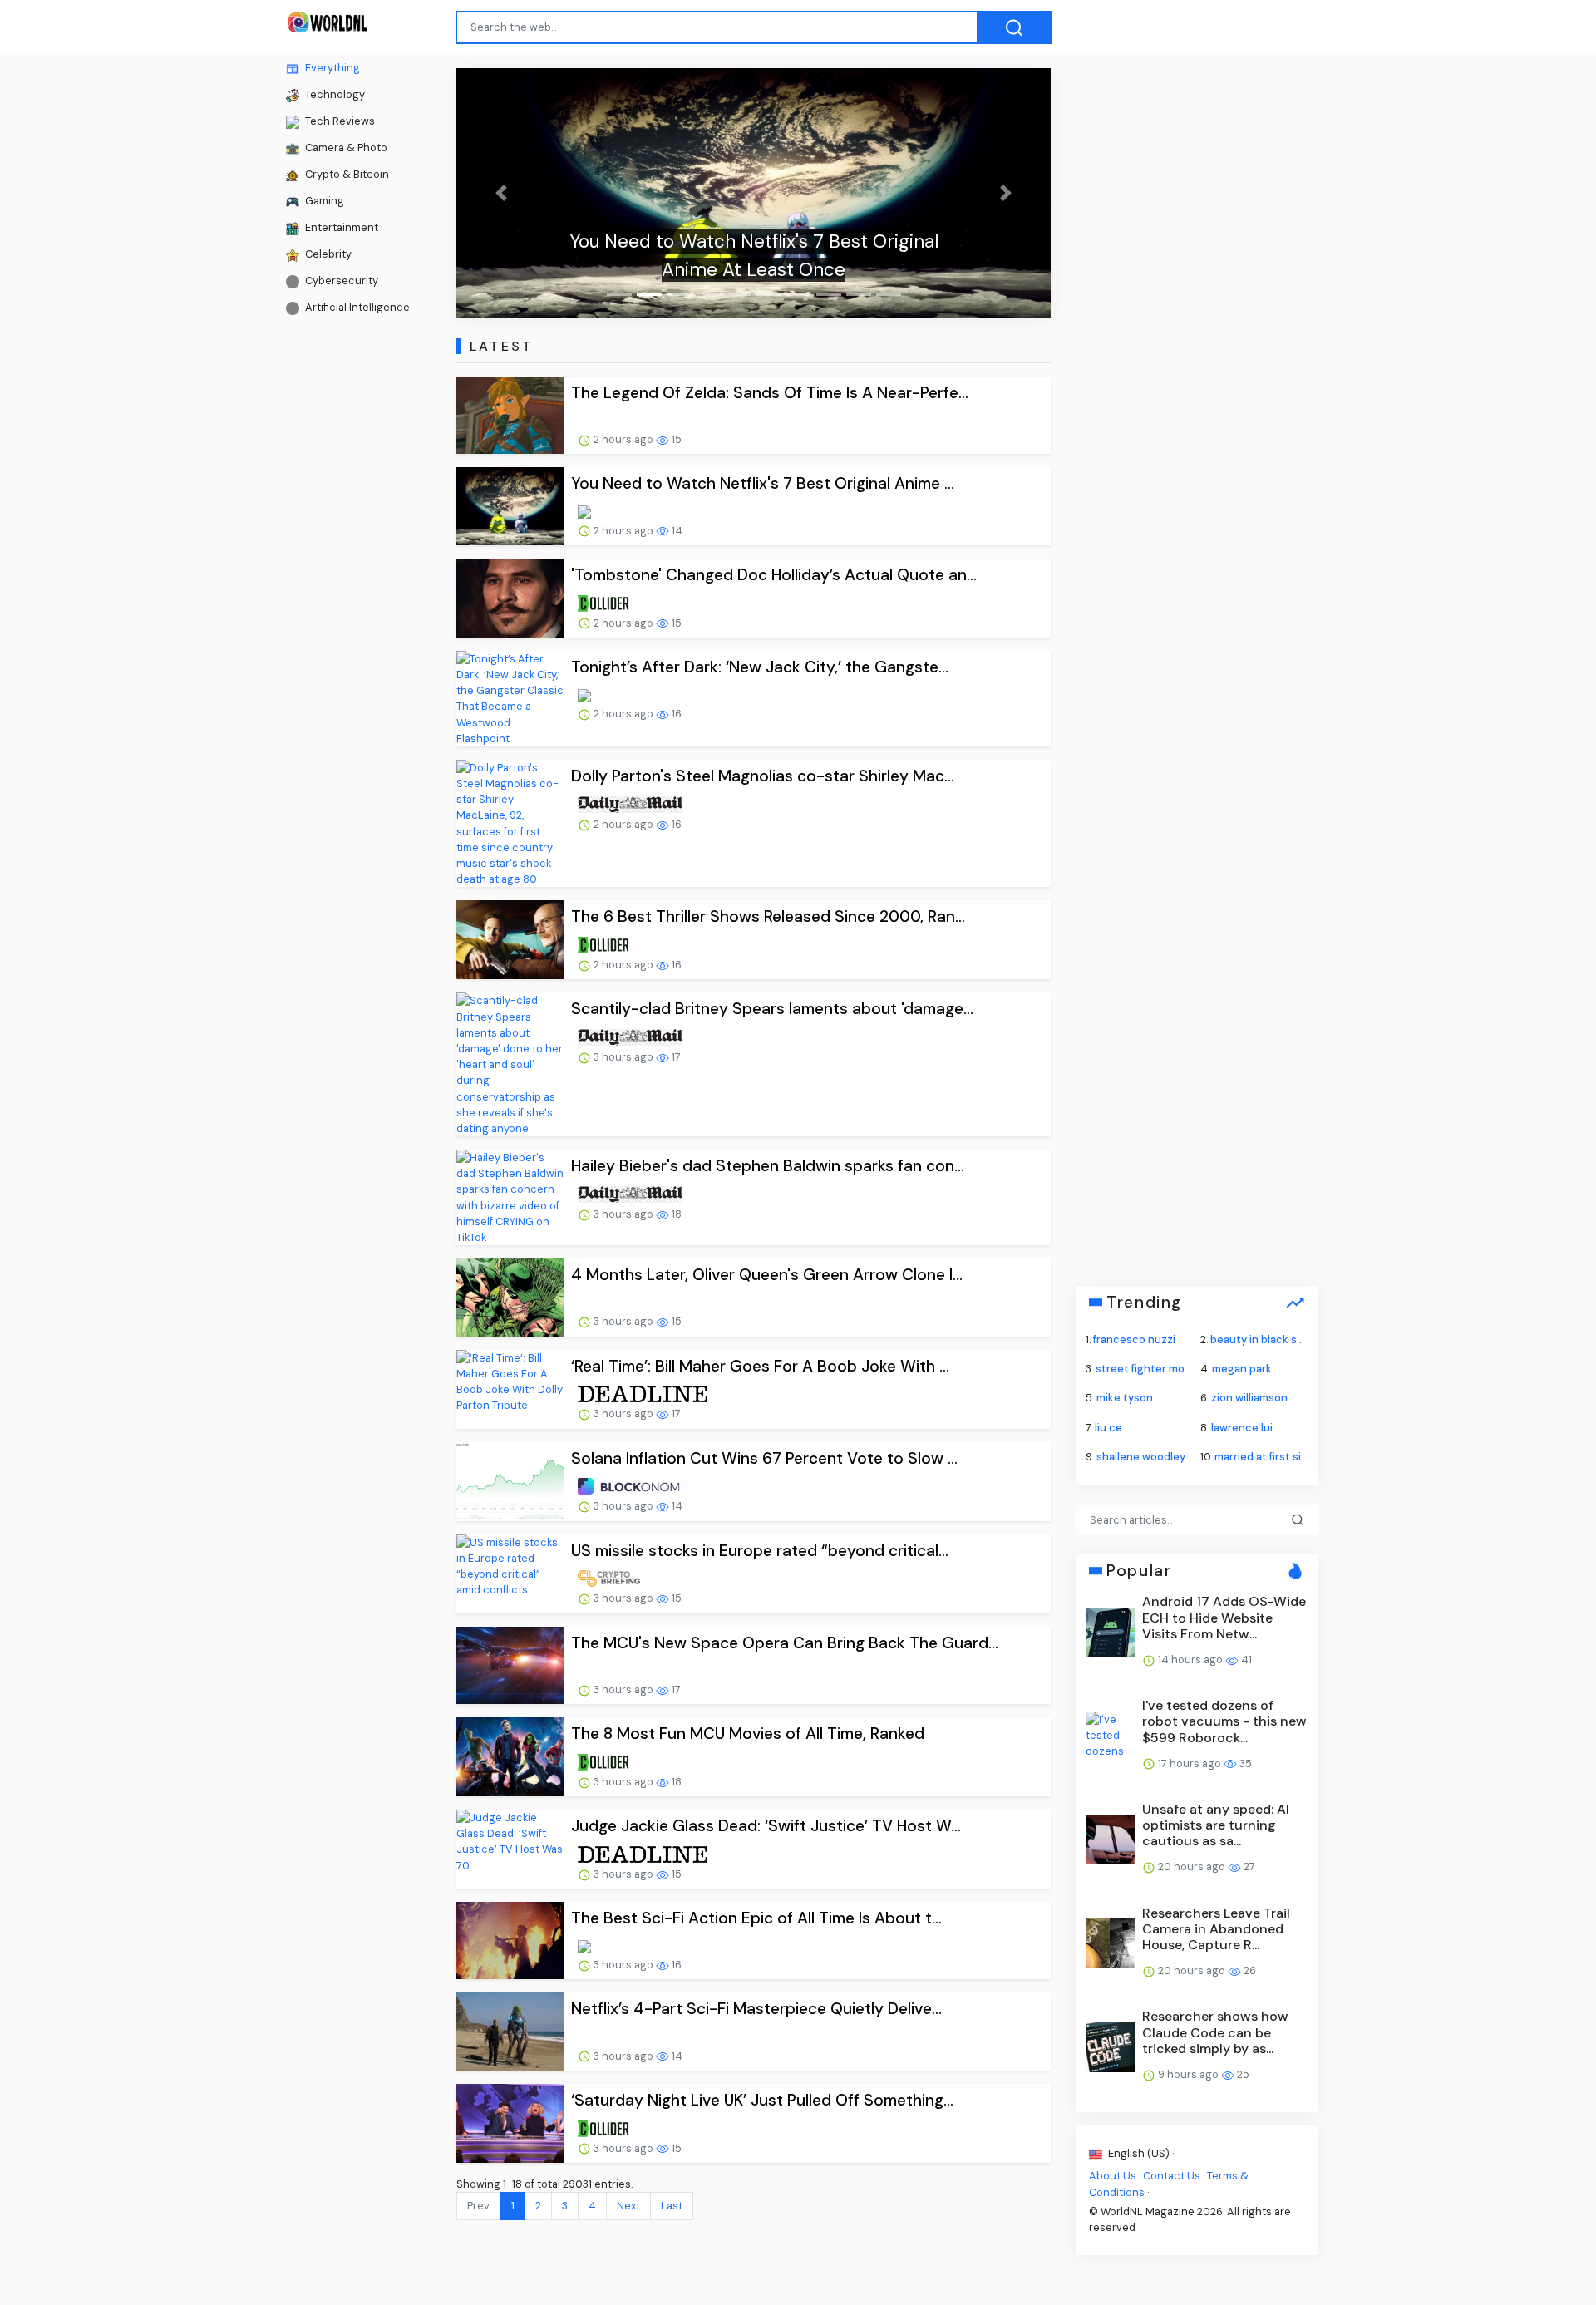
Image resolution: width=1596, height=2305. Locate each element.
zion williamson (1249, 1398)
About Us (1113, 2176)
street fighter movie (1148, 1369)
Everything (331, 68)
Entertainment (340, 227)
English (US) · (1140, 2153)
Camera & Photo (345, 148)
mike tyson (1125, 1398)
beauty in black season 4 (1274, 1340)
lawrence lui (1242, 1428)
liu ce (1108, 1428)
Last (672, 2206)
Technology (334, 94)
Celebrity (327, 254)
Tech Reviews (339, 121)
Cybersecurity (340, 281)
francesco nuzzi (1134, 1340)
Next (628, 2206)
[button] (501, 193)
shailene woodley (1141, 1457)
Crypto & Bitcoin (346, 174)
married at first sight (1267, 1457)
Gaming (323, 201)
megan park (1242, 1369)
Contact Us (1172, 2176)
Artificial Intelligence (356, 307)
